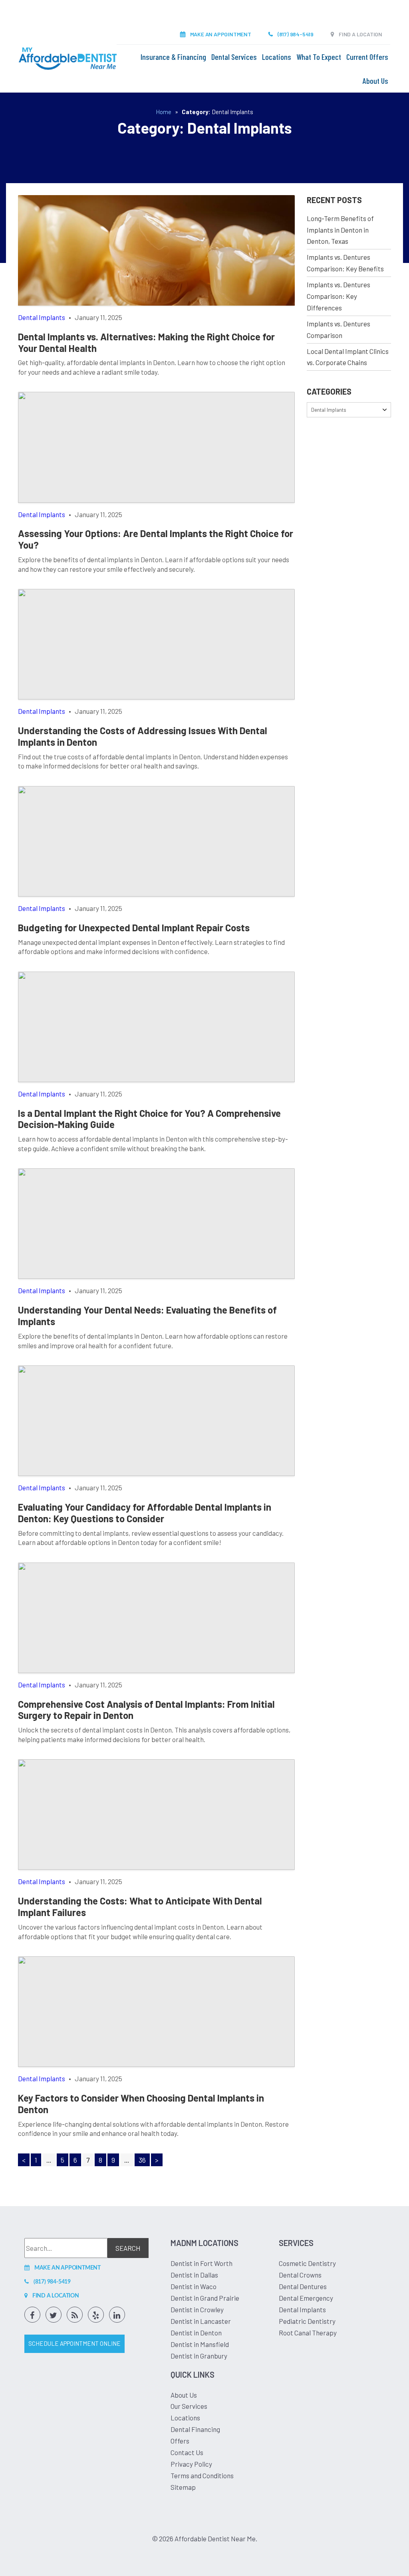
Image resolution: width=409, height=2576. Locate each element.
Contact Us (187, 2452)
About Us (375, 81)
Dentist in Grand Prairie (205, 2298)
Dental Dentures (303, 2286)
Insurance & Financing (173, 57)
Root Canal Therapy (308, 2333)
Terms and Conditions (202, 2475)
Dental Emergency (306, 2298)
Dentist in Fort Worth (202, 2263)
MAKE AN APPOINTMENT (221, 34)
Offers (180, 2441)
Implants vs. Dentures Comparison (339, 329)
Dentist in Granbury (199, 2356)
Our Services (189, 2406)
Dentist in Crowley (197, 2309)
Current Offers (367, 57)
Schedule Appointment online (74, 2343)
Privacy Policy (191, 2464)
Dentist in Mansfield (200, 2344)
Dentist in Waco (194, 2286)
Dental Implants (302, 2309)
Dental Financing (195, 2429)
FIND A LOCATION (360, 34)
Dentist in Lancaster (201, 2321)
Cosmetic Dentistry (307, 2263)
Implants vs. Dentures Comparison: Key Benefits (345, 263)
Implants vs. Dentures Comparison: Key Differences (339, 296)
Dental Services (234, 57)
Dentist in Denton (196, 2333)
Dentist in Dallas (194, 2275)
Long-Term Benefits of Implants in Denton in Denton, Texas (340, 230)
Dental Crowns (300, 2275)
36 (142, 2160)
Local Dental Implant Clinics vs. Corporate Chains (348, 357)
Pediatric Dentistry (307, 2321)
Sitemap (183, 2487)
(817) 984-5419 (296, 34)
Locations (277, 57)
